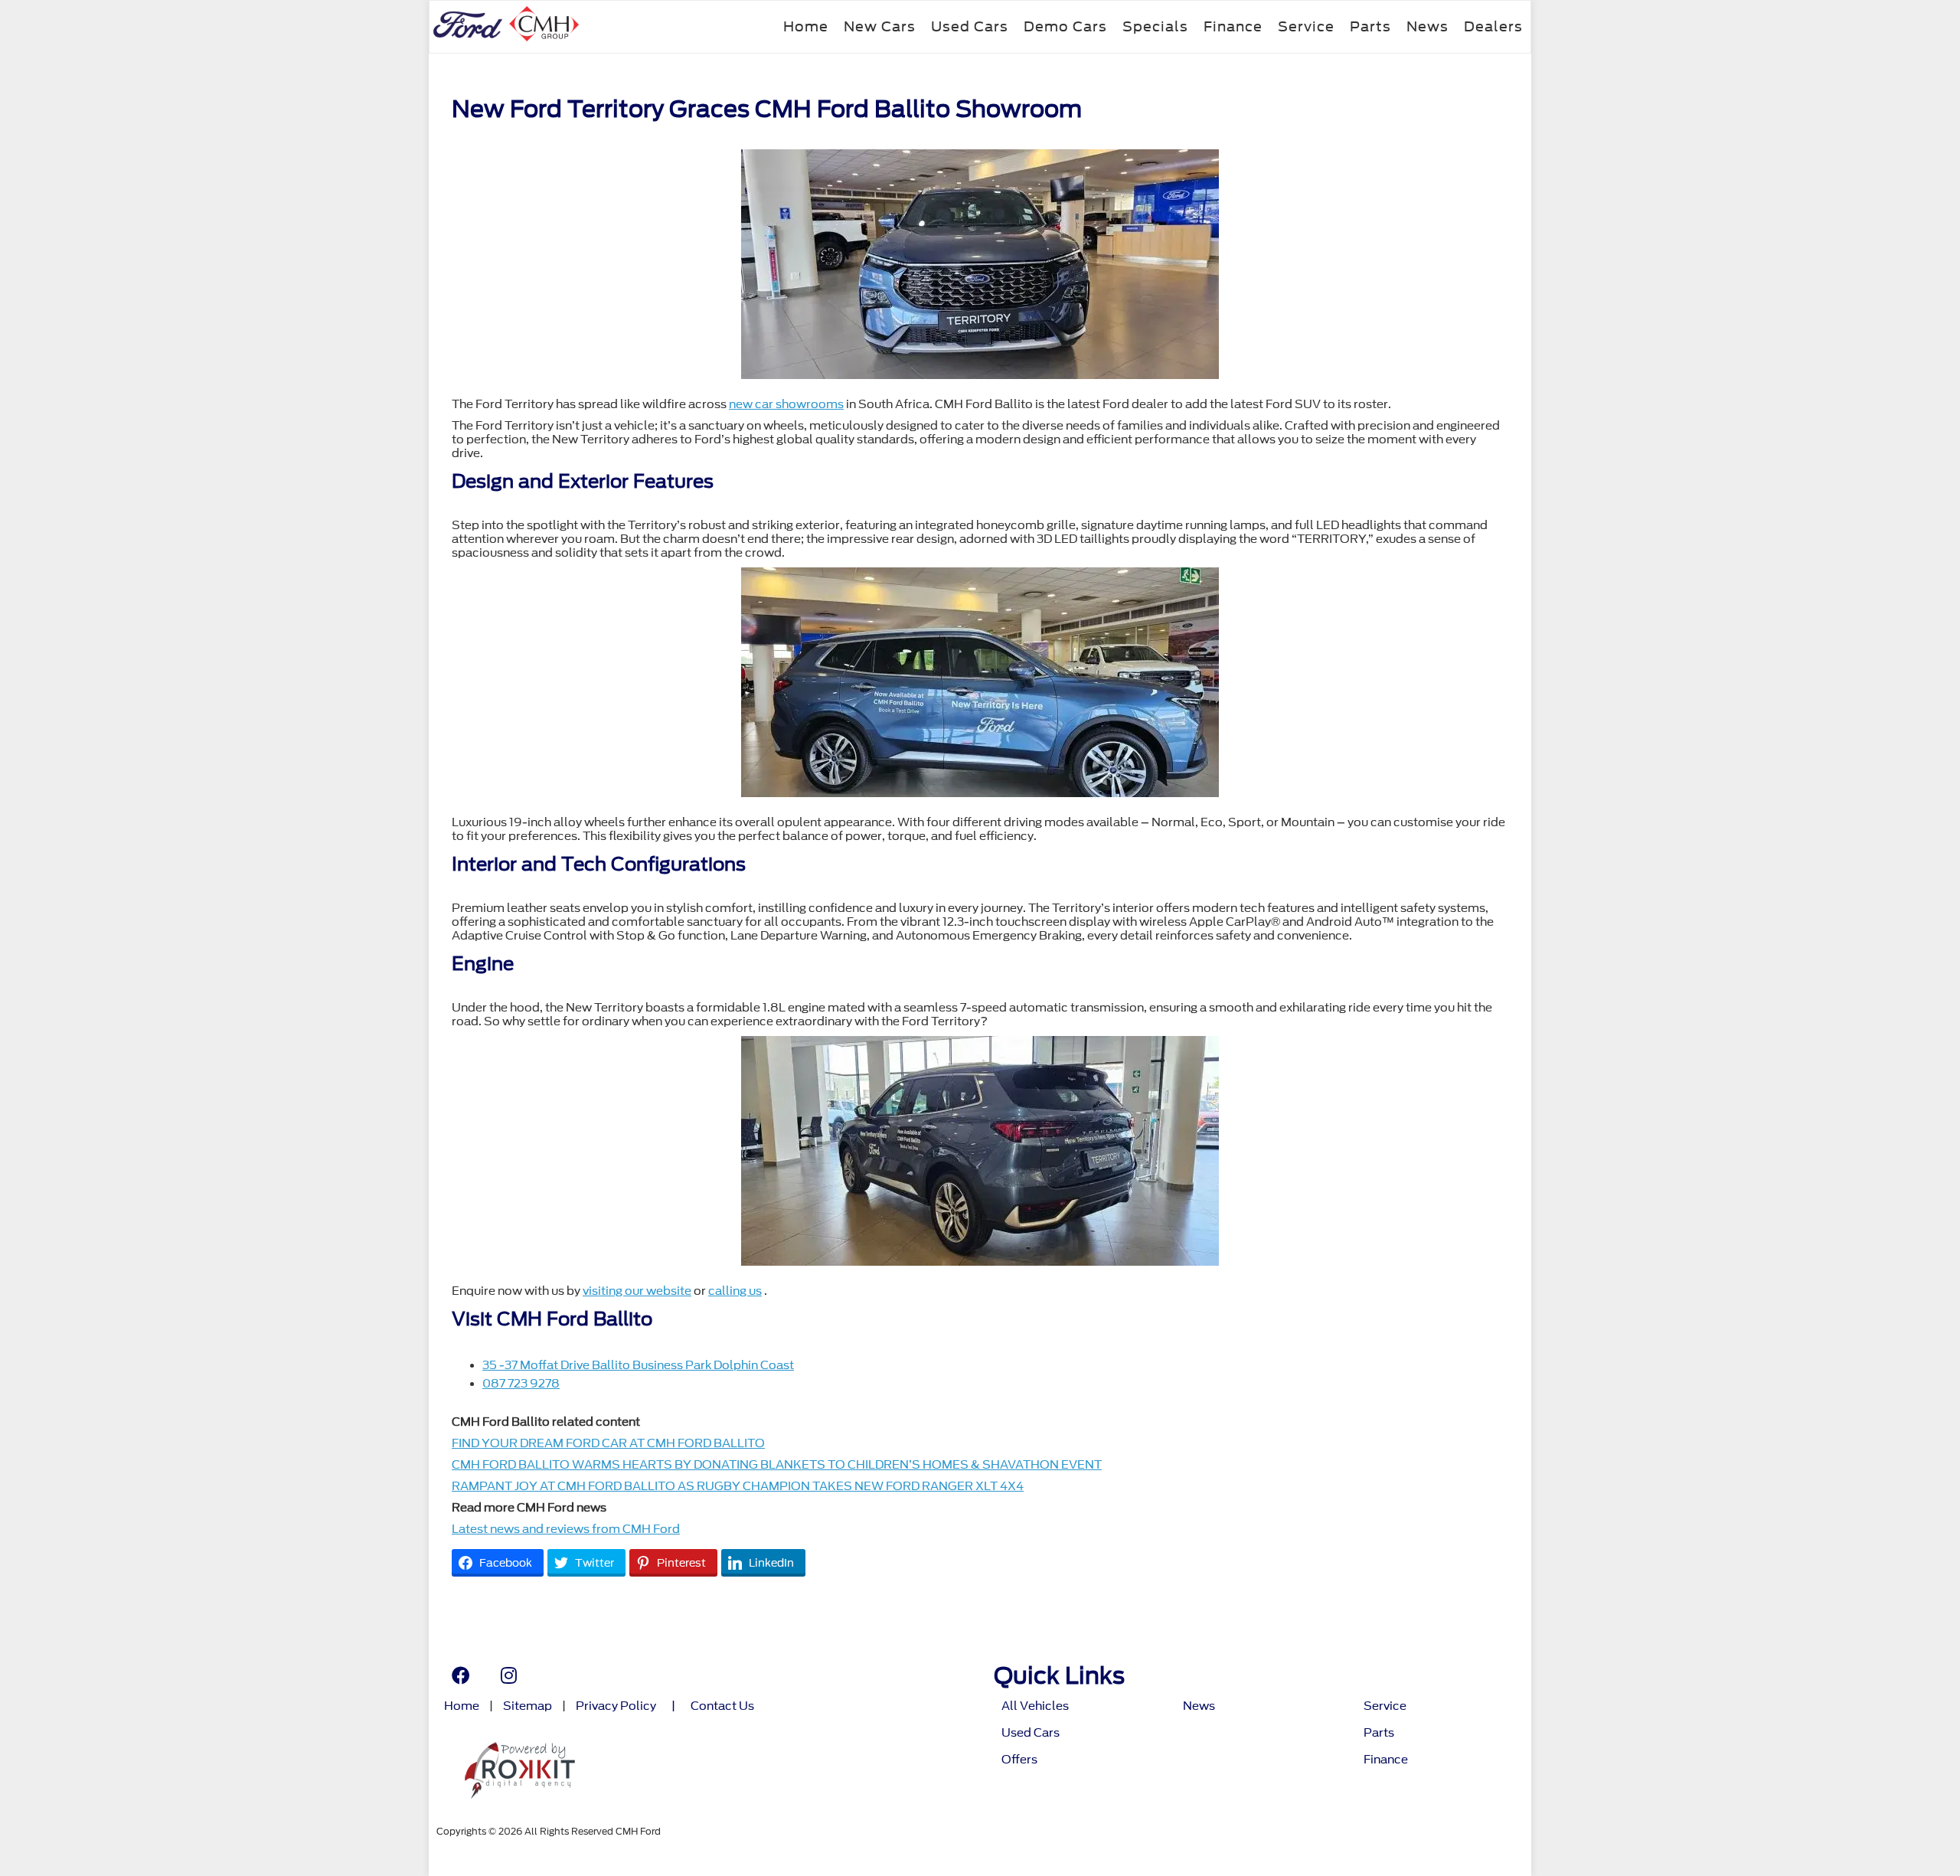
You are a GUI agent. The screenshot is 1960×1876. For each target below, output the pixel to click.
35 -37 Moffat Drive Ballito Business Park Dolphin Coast (638, 1365)
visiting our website (637, 1291)
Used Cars (970, 26)
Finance (1233, 26)
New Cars (880, 26)
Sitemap (528, 1706)
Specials (1155, 26)
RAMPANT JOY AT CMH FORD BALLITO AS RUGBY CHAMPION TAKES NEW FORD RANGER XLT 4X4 (738, 1486)
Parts (1370, 26)
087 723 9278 (521, 1384)
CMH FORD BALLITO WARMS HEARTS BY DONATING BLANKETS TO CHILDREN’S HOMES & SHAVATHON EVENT (777, 1465)
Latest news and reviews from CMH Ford (566, 1529)
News (1428, 26)
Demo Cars (1065, 26)
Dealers (1493, 26)
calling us (735, 1291)
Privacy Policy (616, 1706)
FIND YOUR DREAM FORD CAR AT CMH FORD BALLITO (608, 1443)
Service (1306, 26)
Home (806, 26)
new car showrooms (786, 404)
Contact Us (722, 1706)
